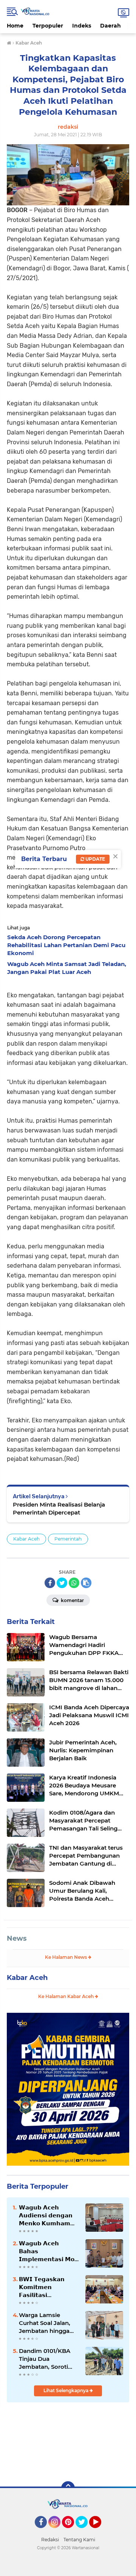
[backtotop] (68, 2488)
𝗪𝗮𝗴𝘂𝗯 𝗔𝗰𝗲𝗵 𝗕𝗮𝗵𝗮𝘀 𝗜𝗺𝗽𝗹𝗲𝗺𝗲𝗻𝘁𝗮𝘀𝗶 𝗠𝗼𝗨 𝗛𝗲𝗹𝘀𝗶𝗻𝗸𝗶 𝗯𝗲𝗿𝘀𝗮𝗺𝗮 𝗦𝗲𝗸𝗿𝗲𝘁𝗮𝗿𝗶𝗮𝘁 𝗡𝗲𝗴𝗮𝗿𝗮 (49, 2251)
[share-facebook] (50, 1583)
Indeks (82, 26)
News (17, 1938)
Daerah (110, 26)
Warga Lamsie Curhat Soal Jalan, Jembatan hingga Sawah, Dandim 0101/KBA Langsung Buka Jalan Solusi (47, 2323)
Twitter (85, 2531)
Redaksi (50, 2540)
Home (15, 26)
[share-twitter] (62, 1583)
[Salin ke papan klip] (86, 1583)
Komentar (72, 1600)
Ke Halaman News (66, 1957)
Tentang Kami (79, 2540)
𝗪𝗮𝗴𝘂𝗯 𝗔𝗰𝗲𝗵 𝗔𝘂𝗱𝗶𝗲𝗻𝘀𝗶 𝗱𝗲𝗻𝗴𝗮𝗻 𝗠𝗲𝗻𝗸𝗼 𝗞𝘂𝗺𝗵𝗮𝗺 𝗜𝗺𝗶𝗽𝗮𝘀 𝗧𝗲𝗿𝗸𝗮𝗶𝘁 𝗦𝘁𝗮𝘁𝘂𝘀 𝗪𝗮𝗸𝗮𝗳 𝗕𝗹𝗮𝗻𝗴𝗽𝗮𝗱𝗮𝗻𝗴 (46, 2215)
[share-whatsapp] (74, 1583)
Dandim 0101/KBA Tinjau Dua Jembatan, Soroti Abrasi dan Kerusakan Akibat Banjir (45, 2359)
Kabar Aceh (26, 1539)
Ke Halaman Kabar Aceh (66, 1996)
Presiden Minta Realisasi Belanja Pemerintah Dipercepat (59, 1508)
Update (95, 859)
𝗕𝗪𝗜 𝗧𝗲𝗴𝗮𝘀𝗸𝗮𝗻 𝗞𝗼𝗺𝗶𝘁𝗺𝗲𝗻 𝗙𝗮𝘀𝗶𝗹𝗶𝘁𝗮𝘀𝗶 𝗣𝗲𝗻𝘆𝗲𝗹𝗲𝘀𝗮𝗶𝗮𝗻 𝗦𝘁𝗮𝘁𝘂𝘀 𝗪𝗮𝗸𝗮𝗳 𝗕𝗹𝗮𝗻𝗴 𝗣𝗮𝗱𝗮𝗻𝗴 (42, 2287)
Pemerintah (68, 1539)
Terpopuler (48, 26)
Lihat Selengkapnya (66, 2390)
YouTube (100, 2531)
